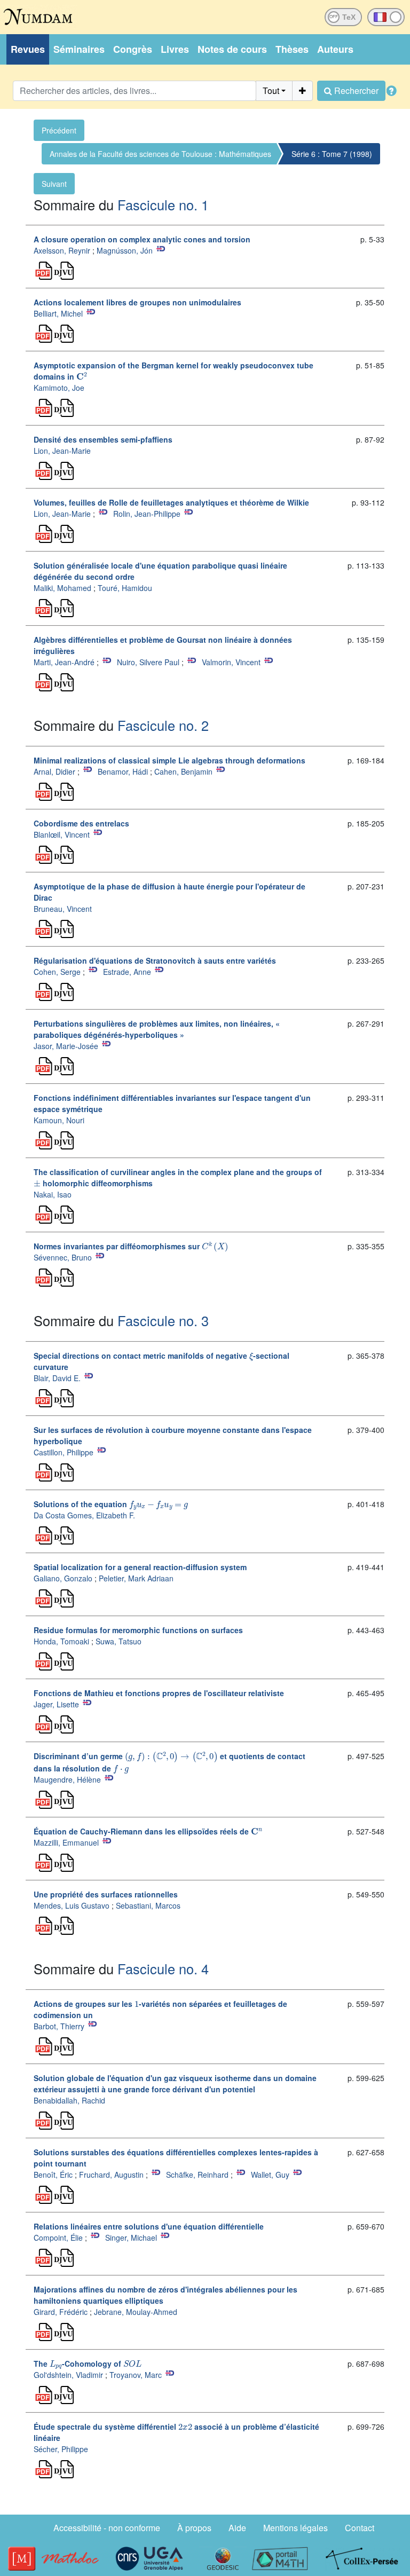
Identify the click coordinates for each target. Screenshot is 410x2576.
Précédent (59, 130)
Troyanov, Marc (136, 2375)
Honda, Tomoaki (61, 1641)
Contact (360, 2528)
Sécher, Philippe (61, 2449)
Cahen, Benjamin (183, 771)
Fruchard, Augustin (111, 2175)
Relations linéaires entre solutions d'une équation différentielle (149, 2226)
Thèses (292, 49)
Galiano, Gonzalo (63, 1578)
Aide (237, 2528)
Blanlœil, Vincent (62, 834)
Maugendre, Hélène (67, 1779)
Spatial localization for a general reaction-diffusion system (140, 1567)
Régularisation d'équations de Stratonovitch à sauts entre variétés (155, 960)
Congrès (133, 49)
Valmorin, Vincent (231, 662)
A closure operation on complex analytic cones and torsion (142, 239)
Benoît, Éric (53, 2175)
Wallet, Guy (270, 2175)
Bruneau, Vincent (63, 909)
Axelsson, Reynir (62, 250)
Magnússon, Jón (125, 250)
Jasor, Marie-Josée (66, 1046)
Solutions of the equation (109, 1504)
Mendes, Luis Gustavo (72, 1905)
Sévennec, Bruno (63, 1257)
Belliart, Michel (58, 313)
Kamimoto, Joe (59, 388)
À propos (194, 2528)
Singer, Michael (131, 2238)
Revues (28, 49)
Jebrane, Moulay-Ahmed (136, 2312)
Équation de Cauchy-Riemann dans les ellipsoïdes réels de (147, 1831)
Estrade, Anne (127, 972)
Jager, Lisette (56, 1704)
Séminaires (79, 49)
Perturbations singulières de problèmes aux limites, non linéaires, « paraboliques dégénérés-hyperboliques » (157, 1029)
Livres (175, 49)
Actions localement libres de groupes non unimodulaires (137, 302)
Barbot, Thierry (59, 2026)
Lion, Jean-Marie (62, 451)
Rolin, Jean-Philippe (147, 514)
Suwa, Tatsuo (119, 1641)
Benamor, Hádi (123, 771)
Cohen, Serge (57, 972)
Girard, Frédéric (61, 2312)
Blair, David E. (57, 1378)
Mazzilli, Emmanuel (66, 1842)
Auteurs (335, 49)
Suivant (54, 184)
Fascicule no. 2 (163, 725)
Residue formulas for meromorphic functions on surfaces (138, 1630)
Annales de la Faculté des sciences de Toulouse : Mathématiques (160, 154)
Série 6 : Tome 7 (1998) (332, 154)
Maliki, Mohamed (62, 588)
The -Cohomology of (86, 2364)
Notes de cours (232, 49)
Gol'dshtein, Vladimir (68, 2375)
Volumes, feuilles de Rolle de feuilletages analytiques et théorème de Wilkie (171, 502)
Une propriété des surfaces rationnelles (106, 1894)
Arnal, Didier (54, 771)
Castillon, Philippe (64, 1452)
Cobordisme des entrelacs (81, 823)
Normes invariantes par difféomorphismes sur (129, 1246)
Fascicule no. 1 (163, 204)
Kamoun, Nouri (59, 1120)
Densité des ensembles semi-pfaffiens (103, 439)
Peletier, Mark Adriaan (136, 1578)
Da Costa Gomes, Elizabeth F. (84, 1515)
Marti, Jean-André (64, 662)
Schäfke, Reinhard (197, 2175)
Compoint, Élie (58, 2238)
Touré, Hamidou (125, 588)
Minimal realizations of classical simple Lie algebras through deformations (169, 760)
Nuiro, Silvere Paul (148, 662)
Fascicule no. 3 (163, 1320)
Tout (271, 90)
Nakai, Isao (53, 1194)
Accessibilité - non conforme (107, 2528)
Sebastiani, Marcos (148, 1905)
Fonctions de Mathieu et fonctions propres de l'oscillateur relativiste (159, 1693)
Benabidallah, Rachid (69, 2100)
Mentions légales (295, 2528)
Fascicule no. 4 (163, 1968)
